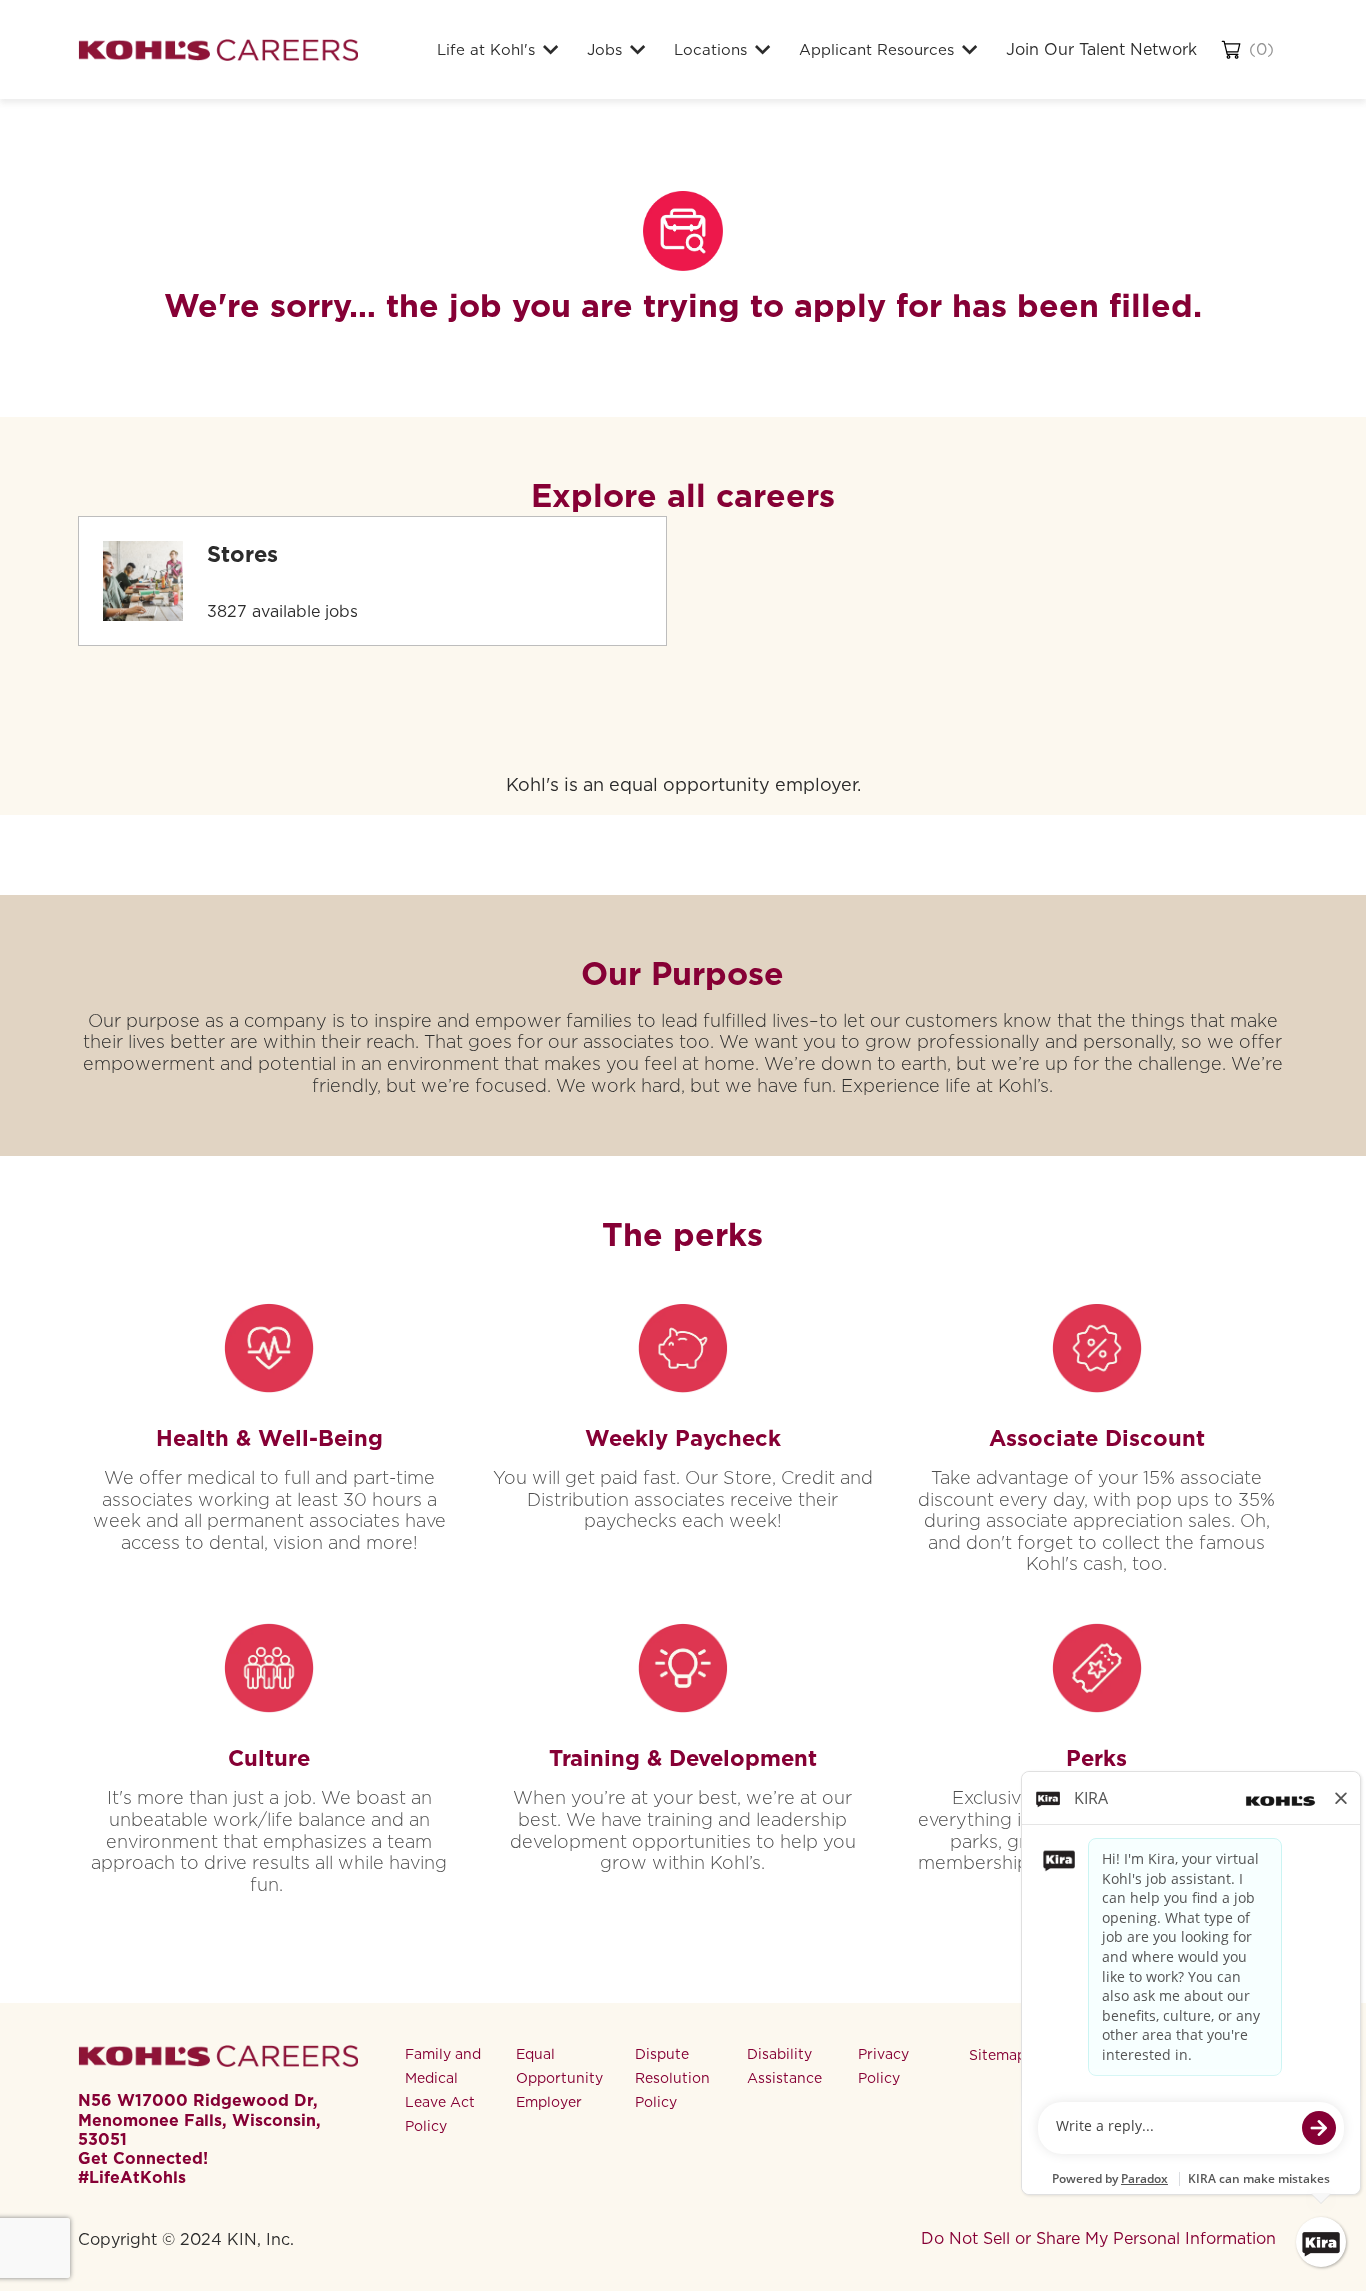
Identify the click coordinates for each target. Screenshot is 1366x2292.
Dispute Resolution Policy (672, 2078)
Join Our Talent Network (1101, 49)
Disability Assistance (784, 2066)
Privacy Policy (883, 2066)
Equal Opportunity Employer (559, 2078)
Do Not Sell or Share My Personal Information (1098, 2238)
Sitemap (997, 2055)
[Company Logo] (218, 49)
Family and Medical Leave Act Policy (443, 2089)
